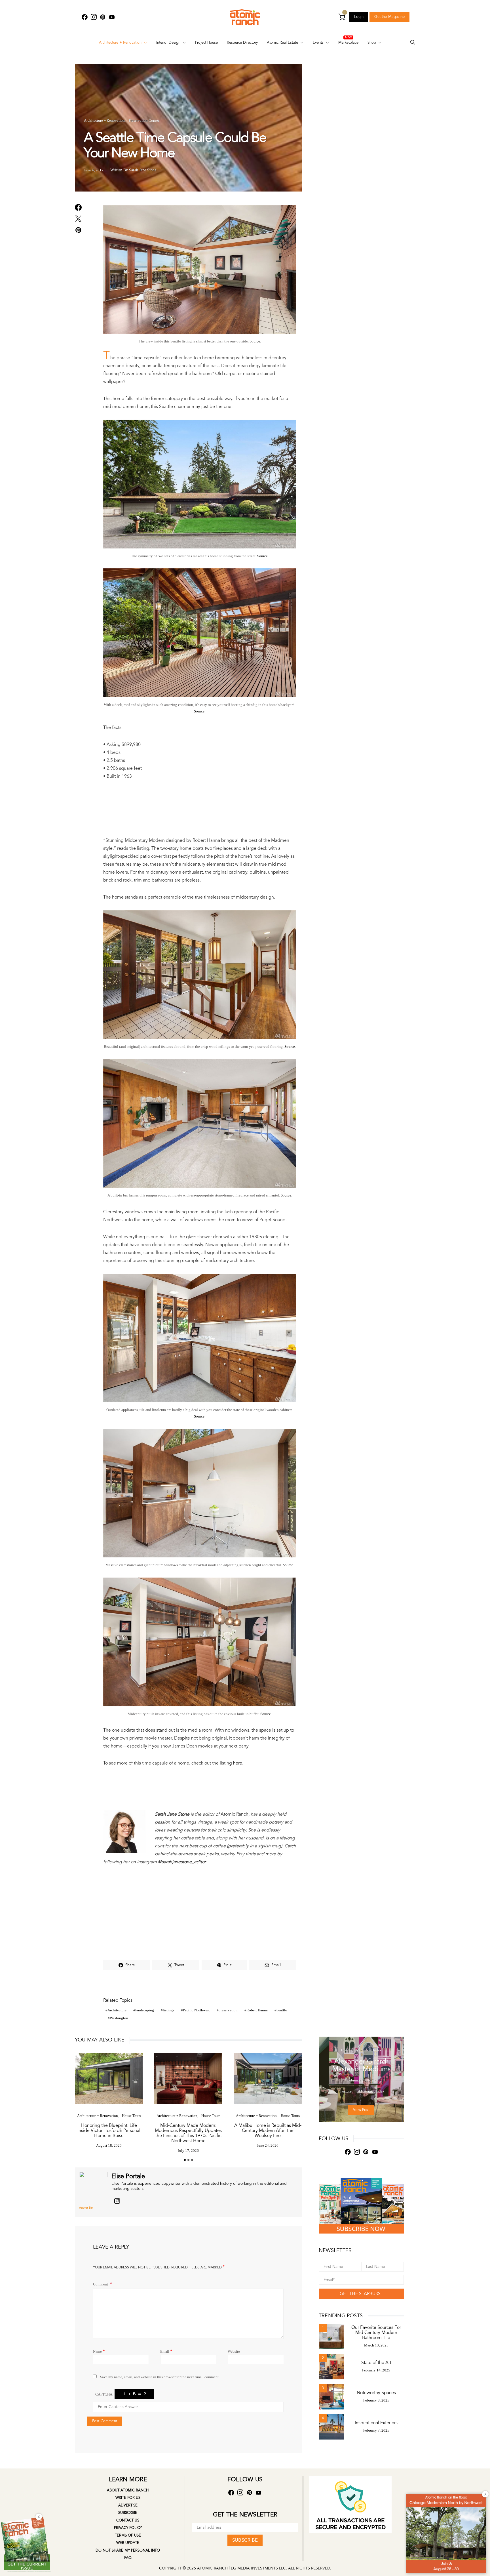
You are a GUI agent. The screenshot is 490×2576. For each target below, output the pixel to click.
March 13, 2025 (376, 2345)
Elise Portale (128, 2176)
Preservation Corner (144, 120)
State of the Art (376, 2363)
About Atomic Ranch (128, 2490)
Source (255, 341)
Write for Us (128, 2498)
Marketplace (348, 43)
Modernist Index (369, 2050)
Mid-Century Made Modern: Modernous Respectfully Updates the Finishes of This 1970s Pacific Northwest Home (188, 2133)
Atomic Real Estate (282, 43)
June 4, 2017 (94, 170)
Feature (347, 2050)
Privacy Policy (128, 2528)
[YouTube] (112, 17)
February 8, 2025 (376, 2400)
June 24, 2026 (268, 2145)
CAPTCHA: (104, 2394)
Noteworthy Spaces (376, 2393)
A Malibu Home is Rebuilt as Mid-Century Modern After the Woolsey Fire (268, 2131)
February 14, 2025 (376, 2370)
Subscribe (128, 2513)
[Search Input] (413, 43)
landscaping (145, 2010)
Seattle (282, 2010)
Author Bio (86, 2208)
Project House (206, 43)
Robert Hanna (257, 2010)
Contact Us (128, 2520)
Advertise (128, 2505)
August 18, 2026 (109, 2145)
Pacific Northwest (196, 2010)
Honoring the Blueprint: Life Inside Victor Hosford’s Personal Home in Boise (109, 2131)
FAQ (128, 2558)
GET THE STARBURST (361, 2294)
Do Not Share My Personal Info (128, 2550)
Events (318, 43)
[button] (185, 2160)
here (238, 1763)
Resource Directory (242, 43)
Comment (101, 2284)
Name (99, 2351)
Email (166, 2351)
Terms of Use (128, 2535)
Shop (372, 43)
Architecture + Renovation (120, 43)
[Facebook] (85, 17)
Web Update (128, 2543)
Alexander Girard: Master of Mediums (361, 2065)
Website (234, 2351)
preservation (228, 2010)
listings (168, 2010)
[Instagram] (94, 17)
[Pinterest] (103, 17)
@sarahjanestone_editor (182, 1862)
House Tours (131, 2116)
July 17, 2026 (188, 2151)
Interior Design (168, 43)
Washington (119, 2018)
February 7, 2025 (376, 2430)
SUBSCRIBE (245, 2540)
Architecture (117, 2010)
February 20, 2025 (361, 2080)
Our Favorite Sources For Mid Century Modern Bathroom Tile (376, 2333)
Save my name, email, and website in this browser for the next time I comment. (160, 2377)
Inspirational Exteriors (376, 2423)
